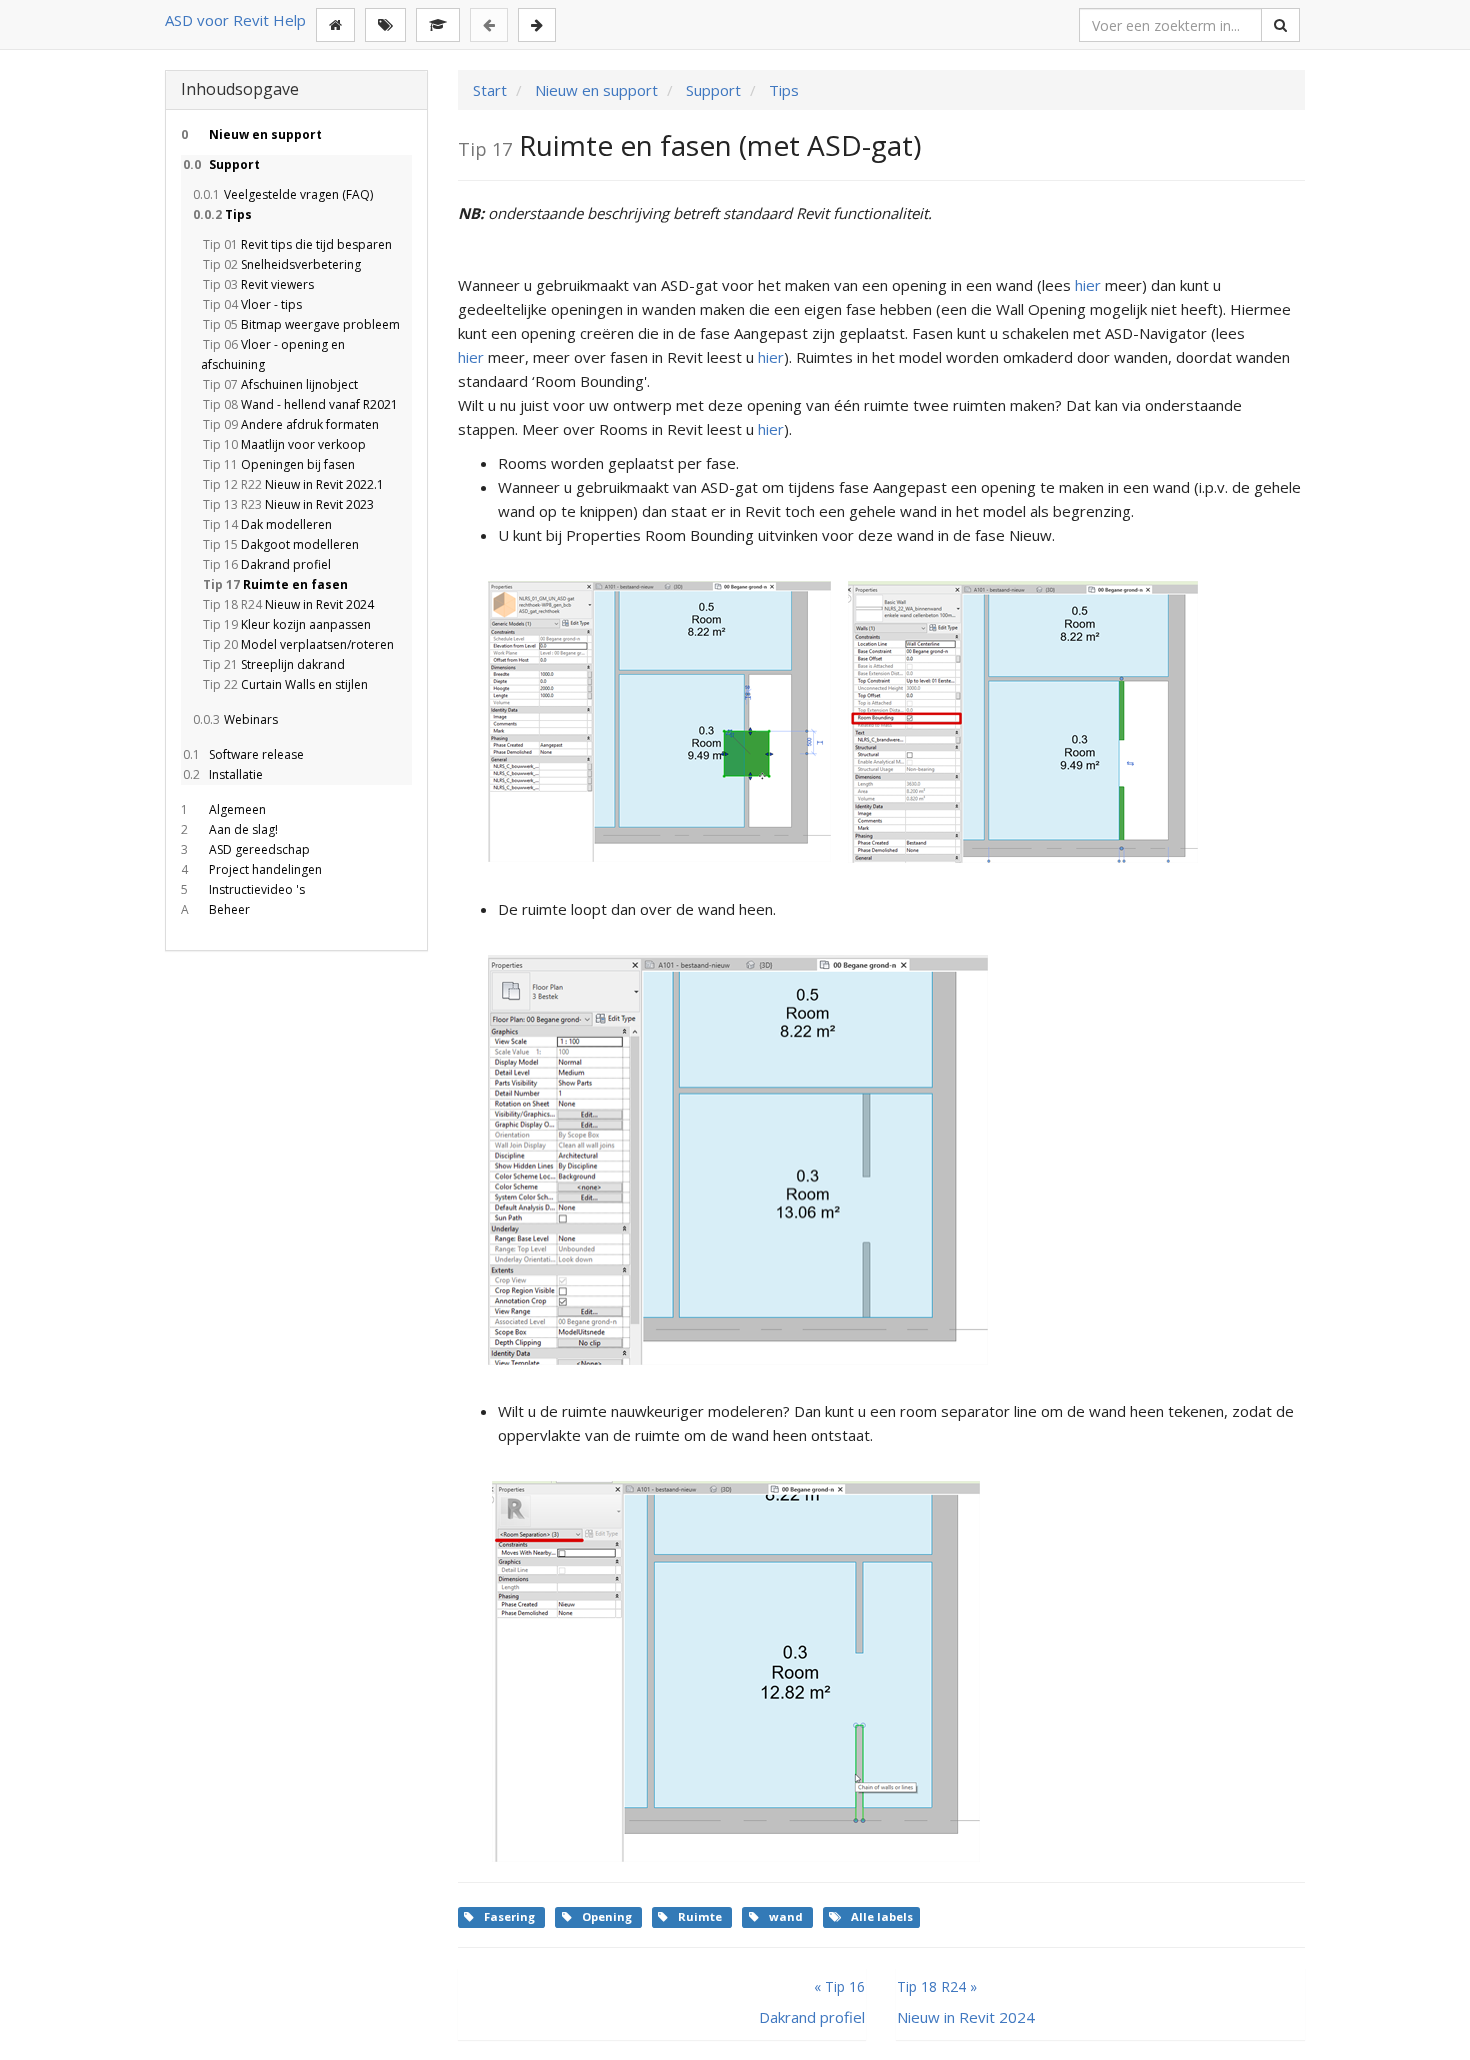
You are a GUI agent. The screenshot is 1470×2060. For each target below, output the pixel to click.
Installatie (223, 774)
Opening (608, 1916)
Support (221, 164)
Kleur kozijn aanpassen (287, 624)
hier (1088, 285)
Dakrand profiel (267, 564)
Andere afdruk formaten (291, 424)
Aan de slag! (229, 829)
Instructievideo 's (243, 889)
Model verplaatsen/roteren (298, 644)
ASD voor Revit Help (235, 20)
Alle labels (882, 1916)
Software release (243, 754)
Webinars (235, 719)
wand (787, 1916)
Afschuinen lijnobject (280, 384)
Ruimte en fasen (275, 584)
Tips (222, 214)
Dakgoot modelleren (281, 544)
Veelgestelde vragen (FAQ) (283, 194)
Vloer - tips (252, 304)
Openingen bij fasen (279, 464)
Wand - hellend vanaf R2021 (300, 404)
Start (490, 90)
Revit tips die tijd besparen (297, 244)
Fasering (511, 1916)
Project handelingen (251, 869)
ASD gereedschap (245, 849)
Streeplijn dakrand (274, 664)
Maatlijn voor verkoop (284, 444)
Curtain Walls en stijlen (285, 684)
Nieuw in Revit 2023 (288, 504)
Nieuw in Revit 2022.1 (293, 484)
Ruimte (701, 1916)
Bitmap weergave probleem (301, 324)
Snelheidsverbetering (282, 264)
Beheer (215, 909)
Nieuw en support (251, 134)
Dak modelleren (267, 524)
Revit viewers (258, 284)
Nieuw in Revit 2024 (288, 604)
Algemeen (223, 809)
